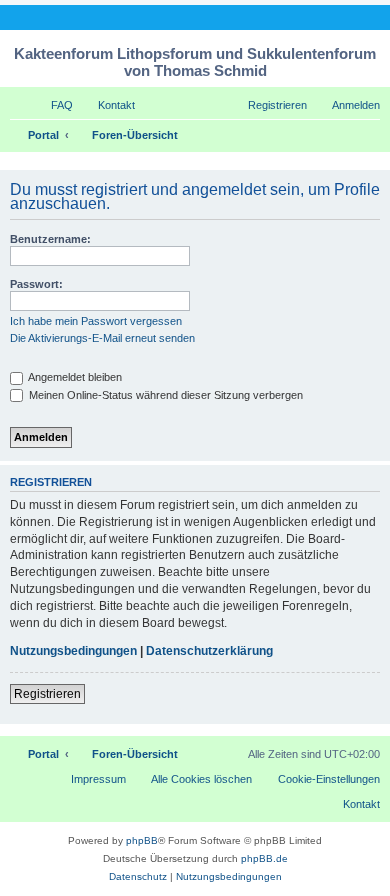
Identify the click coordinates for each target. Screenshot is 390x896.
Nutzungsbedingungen (73, 651)
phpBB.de (264, 858)
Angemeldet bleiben (74, 377)
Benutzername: (50, 239)
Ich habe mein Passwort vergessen (96, 321)
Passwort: (36, 284)
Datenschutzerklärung (209, 651)
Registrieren (47, 694)
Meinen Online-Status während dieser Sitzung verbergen (164, 395)
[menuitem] (53, 105)
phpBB (142, 840)
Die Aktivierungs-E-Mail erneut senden (102, 338)
